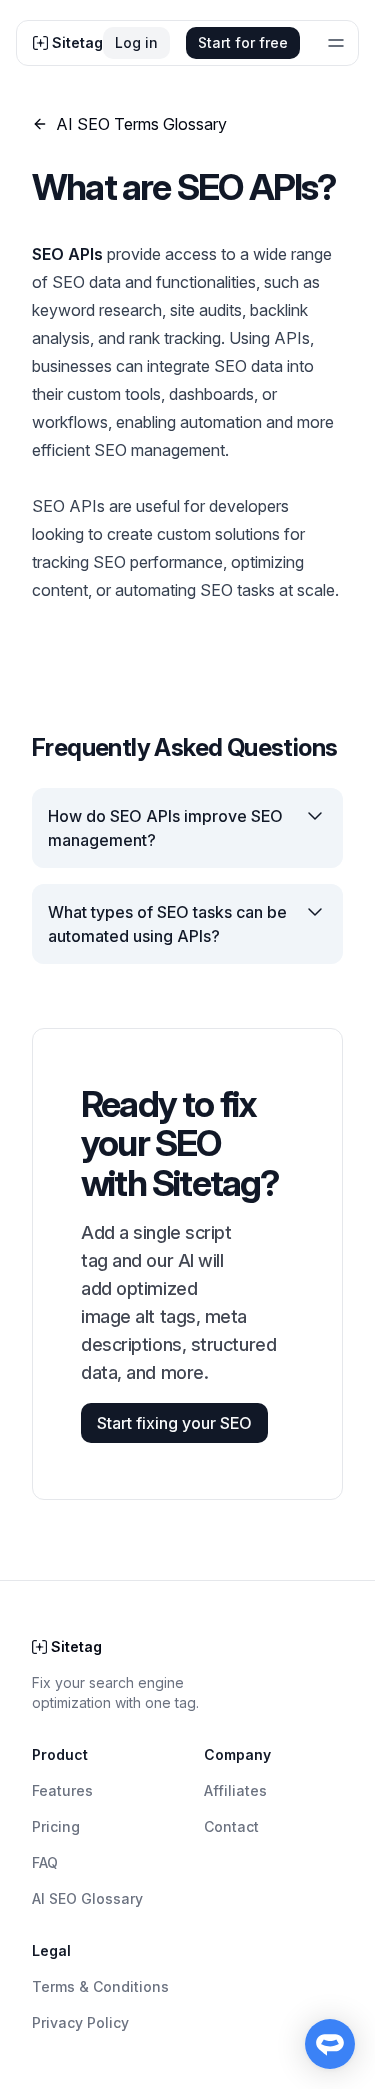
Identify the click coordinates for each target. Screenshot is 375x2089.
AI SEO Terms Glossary (141, 124)
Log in (136, 42)
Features (62, 1790)
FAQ (45, 1862)
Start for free (243, 42)
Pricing (56, 1826)
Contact (231, 1826)
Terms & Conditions (100, 1986)
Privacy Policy (80, 2022)
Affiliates (235, 1790)
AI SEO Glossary (87, 1898)
